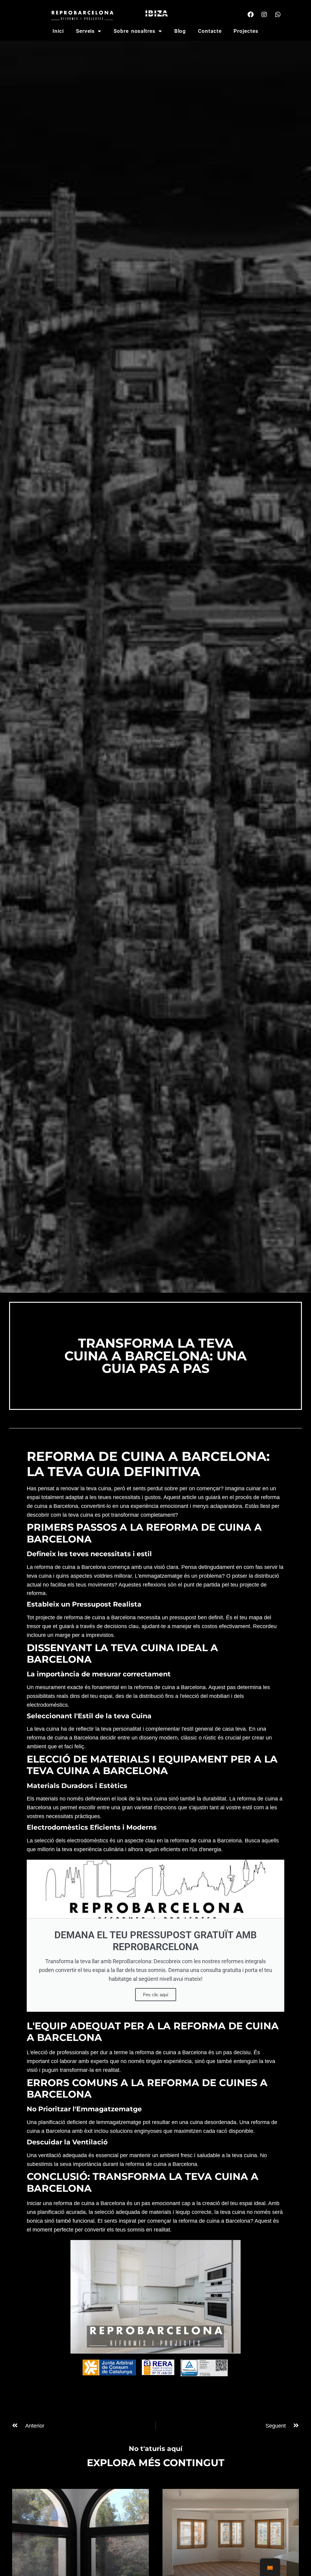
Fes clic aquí (156, 1995)
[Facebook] (251, 15)
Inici (58, 31)
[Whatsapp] (278, 15)
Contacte (210, 31)
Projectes (246, 31)
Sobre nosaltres (135, 31)
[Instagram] (264, 15)
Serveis (85, 31)
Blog (180, 31)
